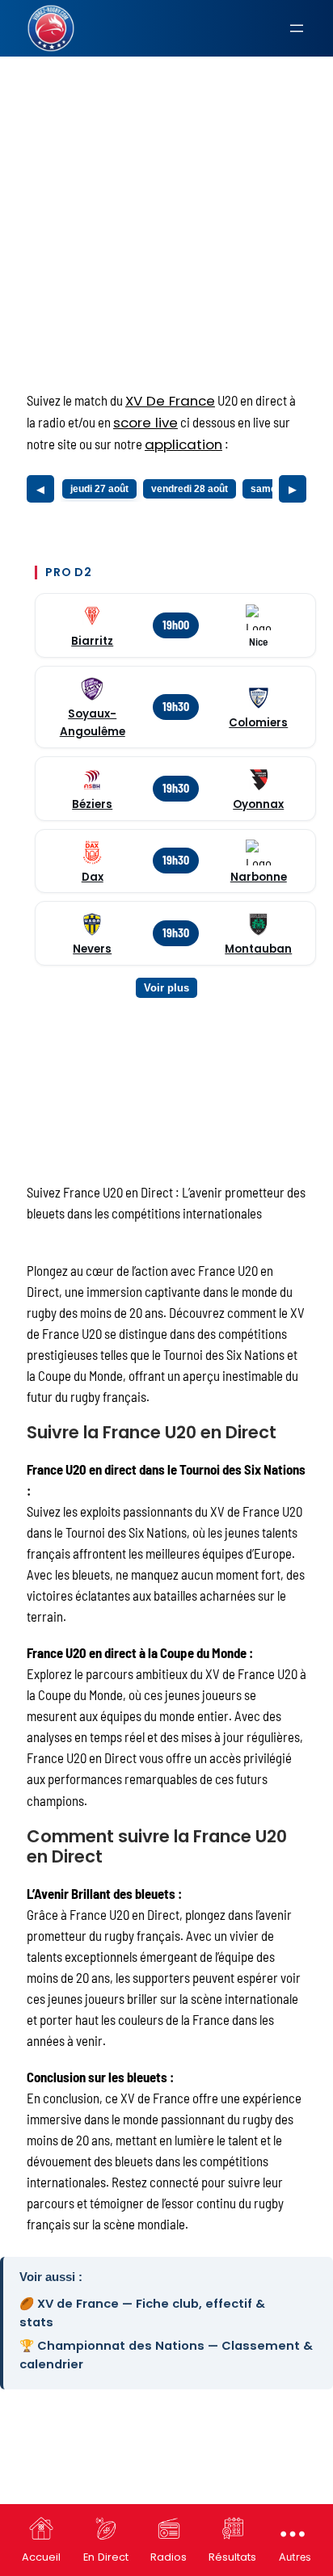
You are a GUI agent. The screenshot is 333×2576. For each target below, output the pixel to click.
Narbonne (259, 877)
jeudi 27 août (99, 489)
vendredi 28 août (190, 489)
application (183, 444)
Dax (93, 877)
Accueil (41, 2557)
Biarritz (92, 641)
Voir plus (166, 988)
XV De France (170, 401)
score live (145, 423)
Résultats (232, 2557)
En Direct (106, 2557)
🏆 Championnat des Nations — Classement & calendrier (166, 2355)
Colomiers (258, 723)
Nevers (92, 949)
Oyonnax (258, 804)
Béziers (92, 804)
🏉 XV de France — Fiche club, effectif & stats (142, 2313)
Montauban (258, 949)
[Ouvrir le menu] (297, 28)
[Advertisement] (166, 182)
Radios (169, 2557)
